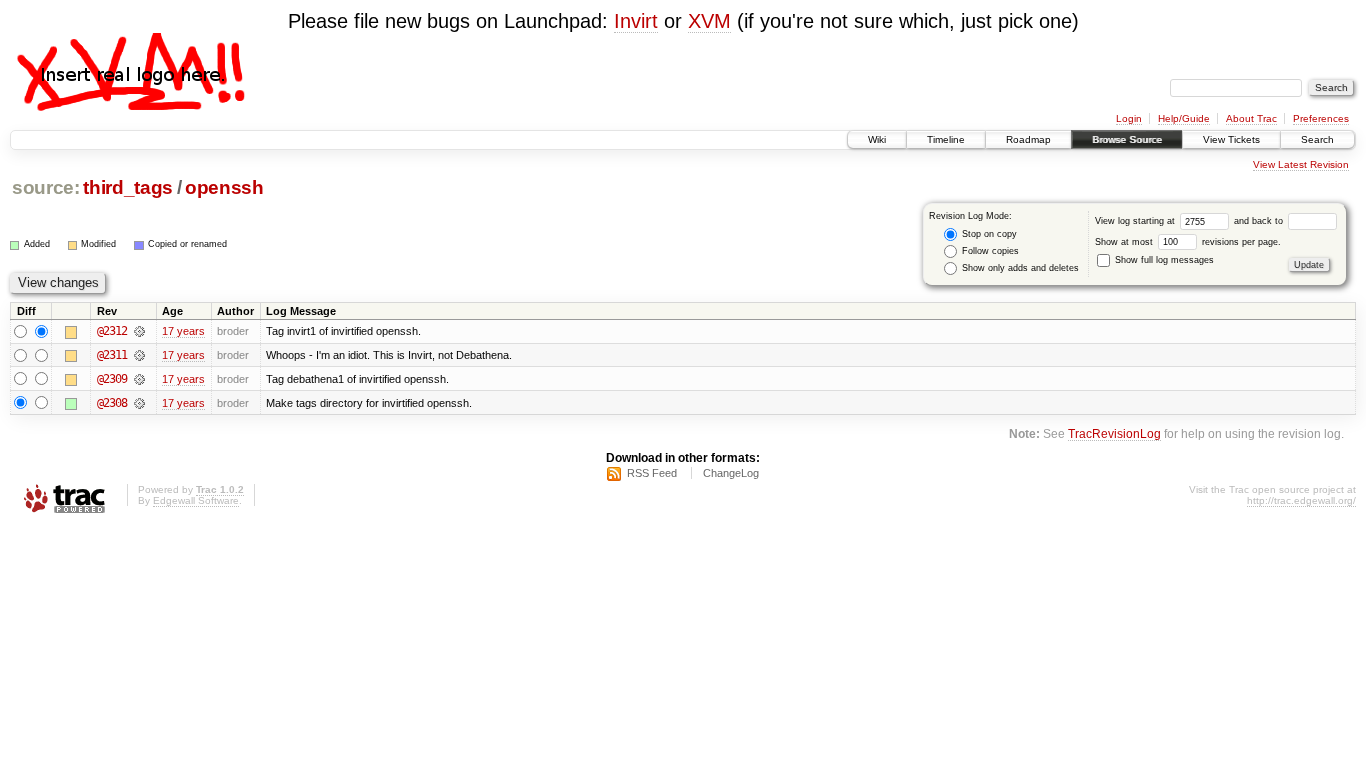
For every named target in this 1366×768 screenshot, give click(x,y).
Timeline (946, 139)
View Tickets (1231, 139)
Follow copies (989, 251)
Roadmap (1028, 139)
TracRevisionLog (1114, 433)
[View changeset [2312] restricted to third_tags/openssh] (139, 331)
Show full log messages (1163, 260)
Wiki (877, 139)
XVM (709, 21)
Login (1129, 118)
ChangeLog (731, 473)
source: (46, 187)
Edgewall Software (196, 500)
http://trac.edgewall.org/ (1301, 500)
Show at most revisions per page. (1188, 242)
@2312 (112, 331)
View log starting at (1136, 221)
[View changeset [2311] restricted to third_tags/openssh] (139, 355)
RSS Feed (652, 473)
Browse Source (1127, 139)
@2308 (112, 403)
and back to (1260, 221)
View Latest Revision (1301, 164)
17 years (183, 331)
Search (1317, 139)
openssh (224, 187)
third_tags (128, 187)
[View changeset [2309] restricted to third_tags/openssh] (139, 379)
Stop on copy (988, 234)
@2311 (112, 355)
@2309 (112, 379)
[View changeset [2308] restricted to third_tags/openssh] (139, 403)
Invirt (636, 21)
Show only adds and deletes (1019, 268)
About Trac (1251, 118)
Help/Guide (1184, 118)
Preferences (1321, 118)
